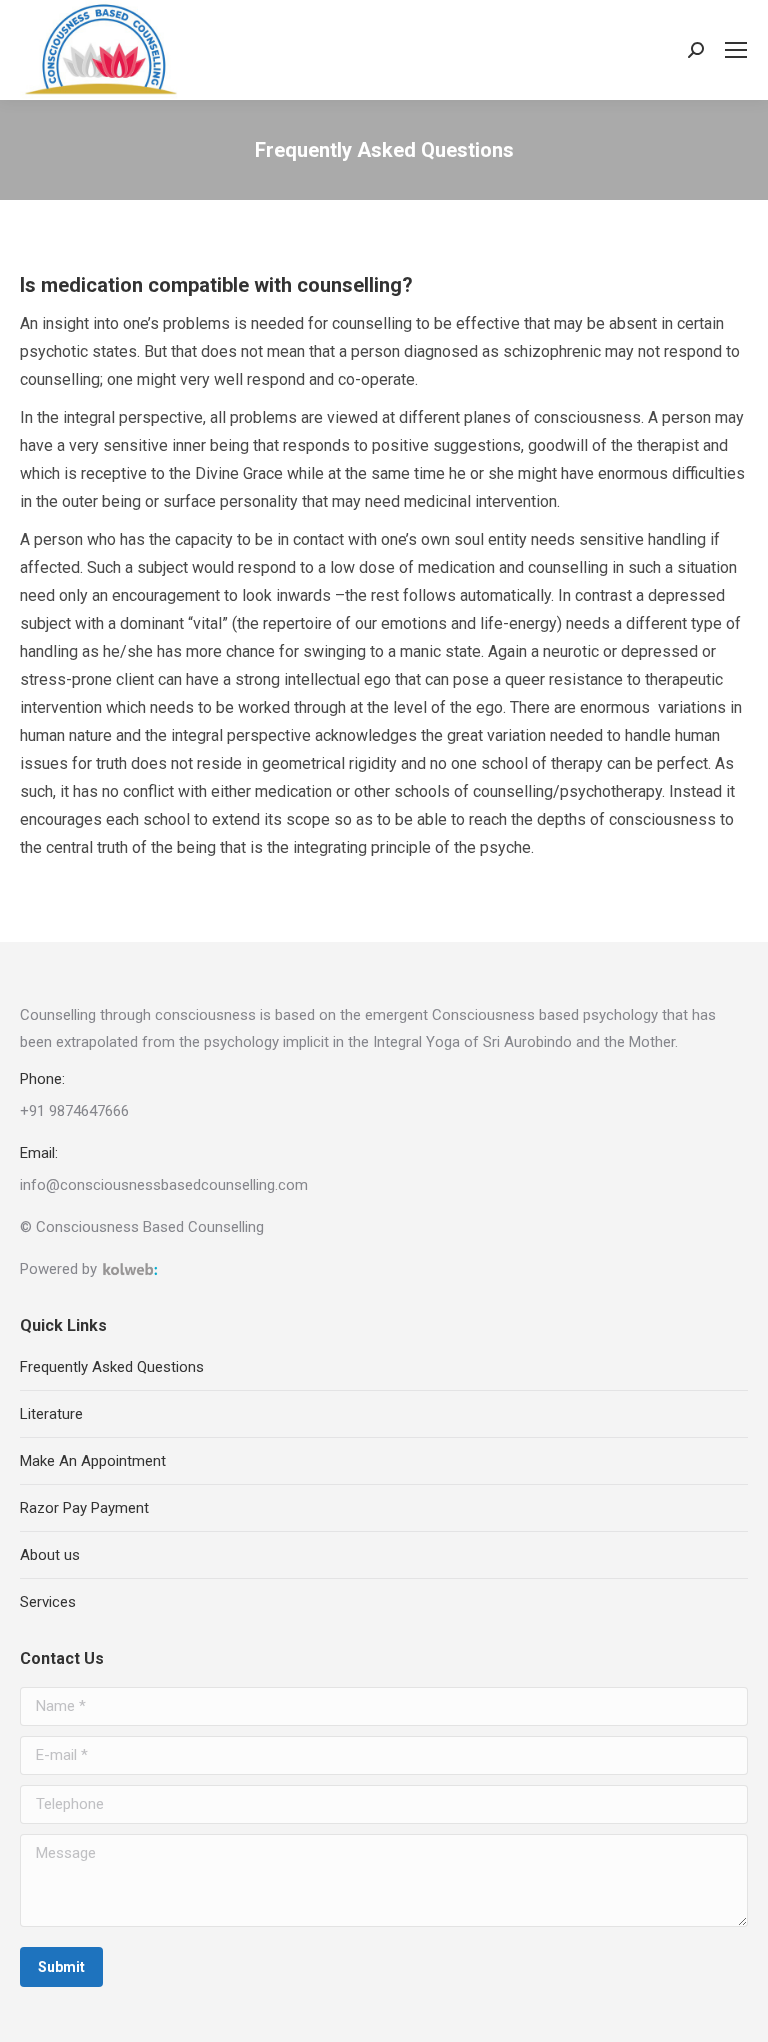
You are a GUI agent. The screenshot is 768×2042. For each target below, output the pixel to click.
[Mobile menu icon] (736, 50)
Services (48, 1602)
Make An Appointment (93, 1461)
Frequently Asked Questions (112, 1367)
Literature (51, 1414)
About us (50, 1555)
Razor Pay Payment (84, 1508)
